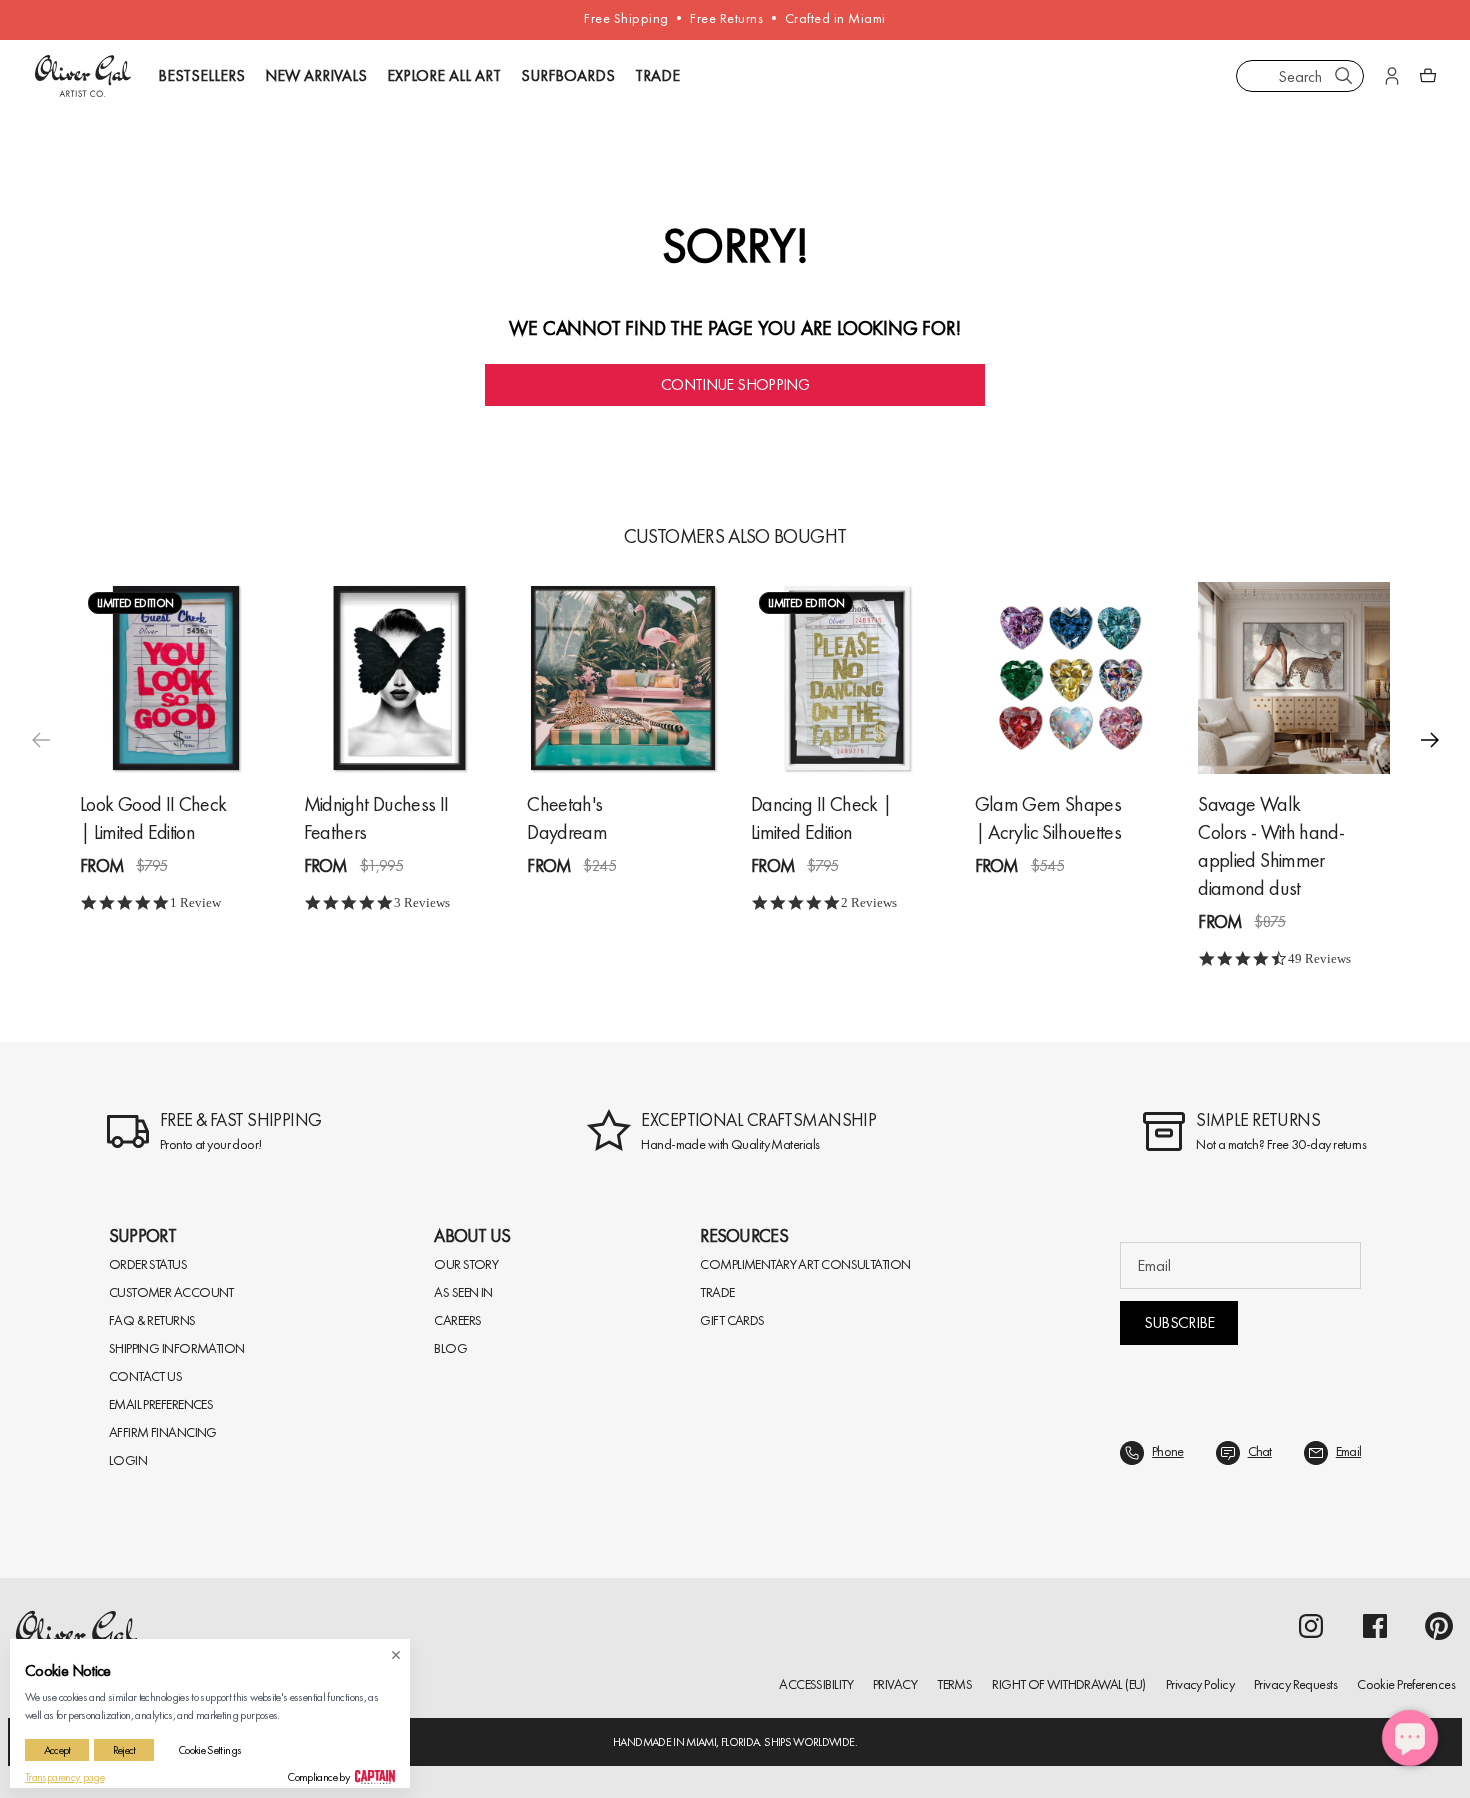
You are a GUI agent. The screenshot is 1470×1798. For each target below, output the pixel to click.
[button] (1430, 740)
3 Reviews (422, 902)
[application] (1410, 1738)
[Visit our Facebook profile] (1375, 1626)
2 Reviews (869, 902)
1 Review (195, 902)
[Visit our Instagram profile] (1311, 1626)
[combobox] (1300, 76)
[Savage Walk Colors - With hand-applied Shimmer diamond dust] (1294, 678)
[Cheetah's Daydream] (623, 678)
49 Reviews (1319, 958)
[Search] (1344, 76)
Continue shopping (735, 384)
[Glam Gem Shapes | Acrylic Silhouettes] (1071, 678)
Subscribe (1179, 1322)
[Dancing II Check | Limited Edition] (847, 678)
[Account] (1392, 76)
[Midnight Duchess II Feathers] (400, 678)
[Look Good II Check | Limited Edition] (176, 678)
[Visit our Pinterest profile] (1439, 1626)
